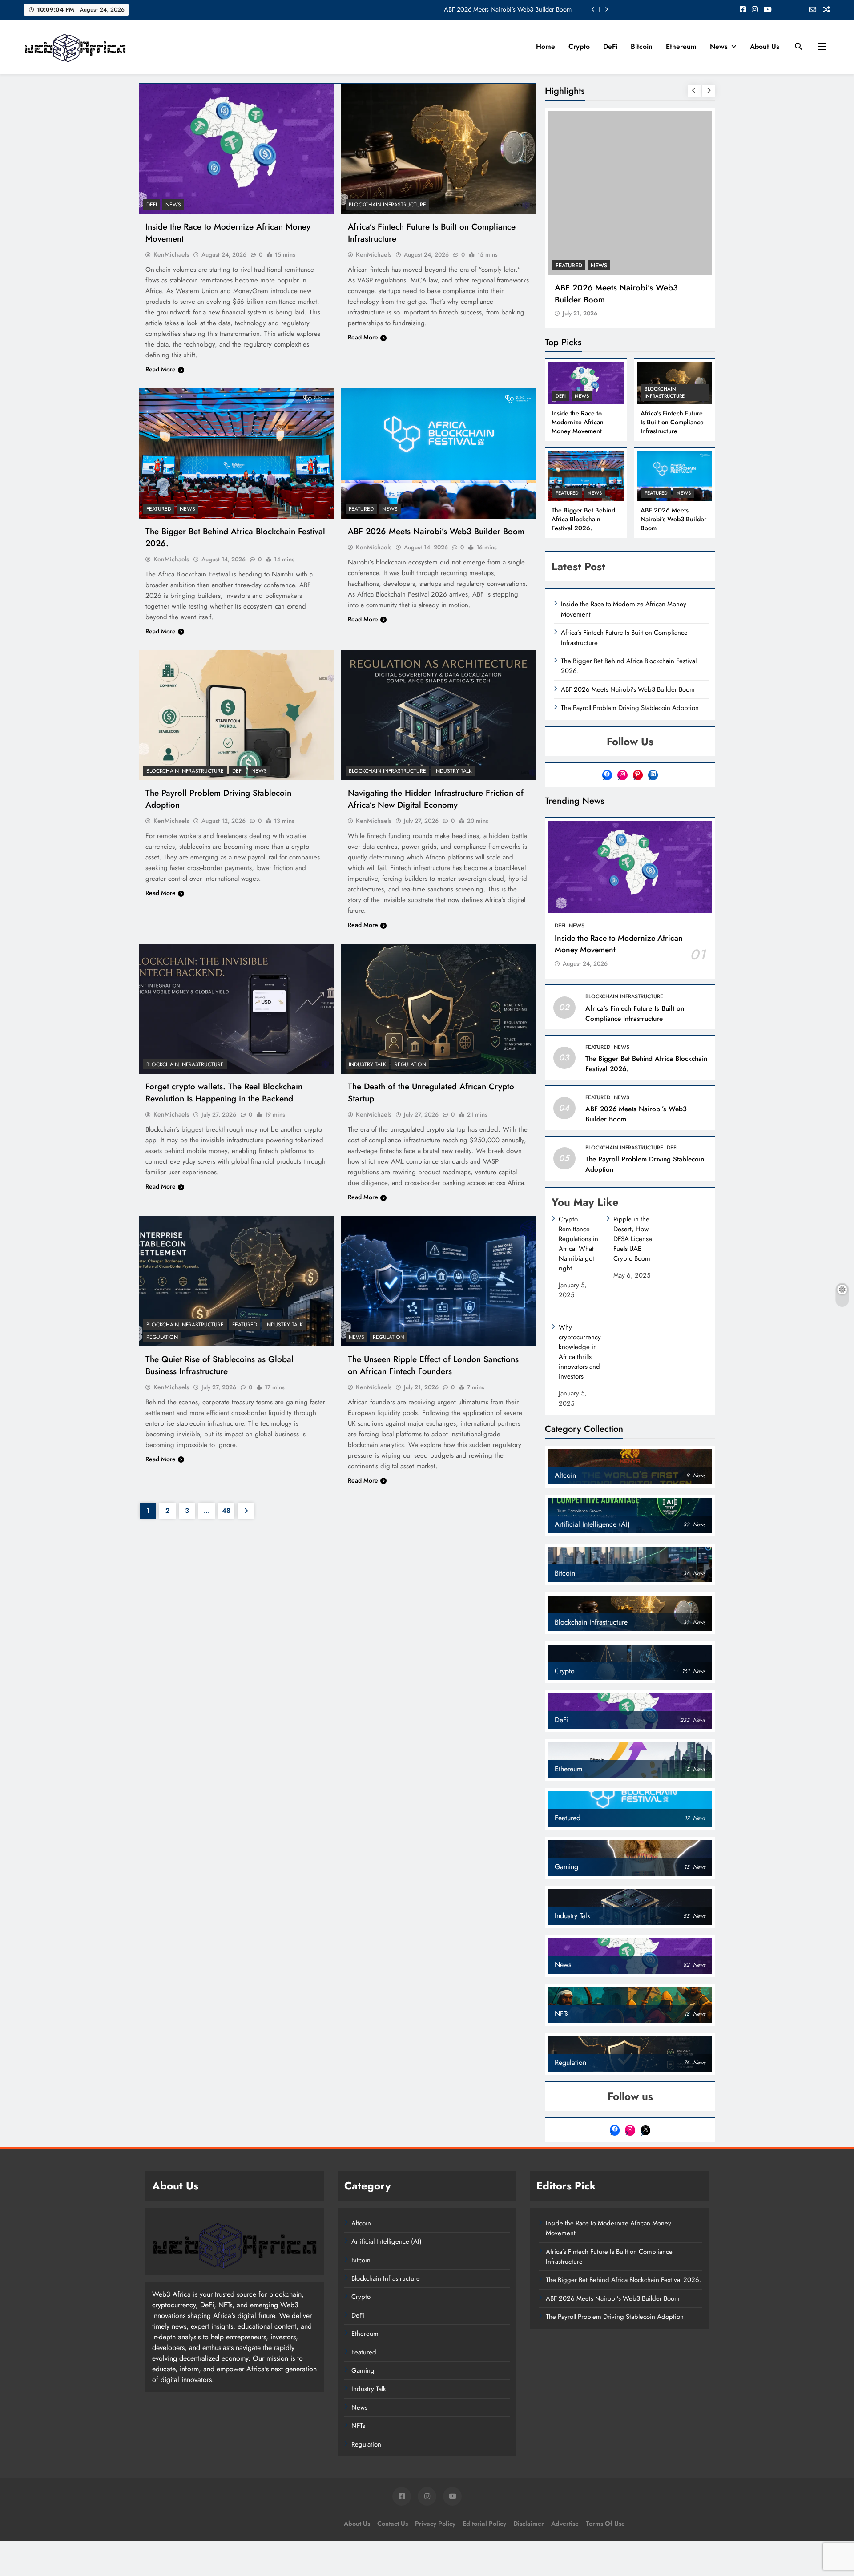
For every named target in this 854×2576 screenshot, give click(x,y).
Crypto (579, 46)
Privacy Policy (435, 2462)
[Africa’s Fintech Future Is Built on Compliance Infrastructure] (439, 149)
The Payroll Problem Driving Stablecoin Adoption (630, 646)
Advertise (565, 2462)
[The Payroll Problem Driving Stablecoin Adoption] (236, 715)
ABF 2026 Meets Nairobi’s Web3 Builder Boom (436, 531)
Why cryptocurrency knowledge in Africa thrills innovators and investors (580, 1290)
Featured (159, 509)
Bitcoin (642, 46)
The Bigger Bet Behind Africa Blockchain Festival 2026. (629, 232)
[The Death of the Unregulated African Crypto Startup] (439, 1009)
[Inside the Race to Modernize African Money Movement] (236, 149)
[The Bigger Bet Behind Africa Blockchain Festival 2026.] (236, 453)
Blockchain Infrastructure (387, 205)
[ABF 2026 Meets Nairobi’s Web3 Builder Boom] (439, 453)
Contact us (393, 2462)
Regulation (410, 1064)
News (719, 46)
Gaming (363, 2309)
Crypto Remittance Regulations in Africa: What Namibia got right (578, 1182)
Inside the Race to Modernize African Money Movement (497, 9)
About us (765, 46)
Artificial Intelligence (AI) (387, 2180)
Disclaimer (529, 2462)
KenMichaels (171, 254)
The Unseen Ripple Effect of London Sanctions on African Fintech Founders (433, 1365)
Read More (161, 369)
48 (226, 1511)
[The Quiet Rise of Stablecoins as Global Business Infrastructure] (236, 1281)
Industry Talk (453, 771)
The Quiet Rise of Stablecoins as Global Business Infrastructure (220, 1365)
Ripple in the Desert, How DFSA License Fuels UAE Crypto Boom (633, 1177)
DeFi (610, 46)
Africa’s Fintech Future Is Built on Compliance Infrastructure (672, 361)
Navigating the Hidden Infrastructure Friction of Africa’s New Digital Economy (436, 799)
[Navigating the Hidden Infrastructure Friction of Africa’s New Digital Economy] (439, 715)
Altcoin (361, 2161)
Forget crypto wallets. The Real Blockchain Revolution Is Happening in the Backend (224, 1092)
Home (546, 46)
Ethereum (681, 46)
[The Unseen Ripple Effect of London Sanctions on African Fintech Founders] (439, 1281)
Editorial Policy (484, 2462)
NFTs (358, 2364)
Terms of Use (605, 2462)
